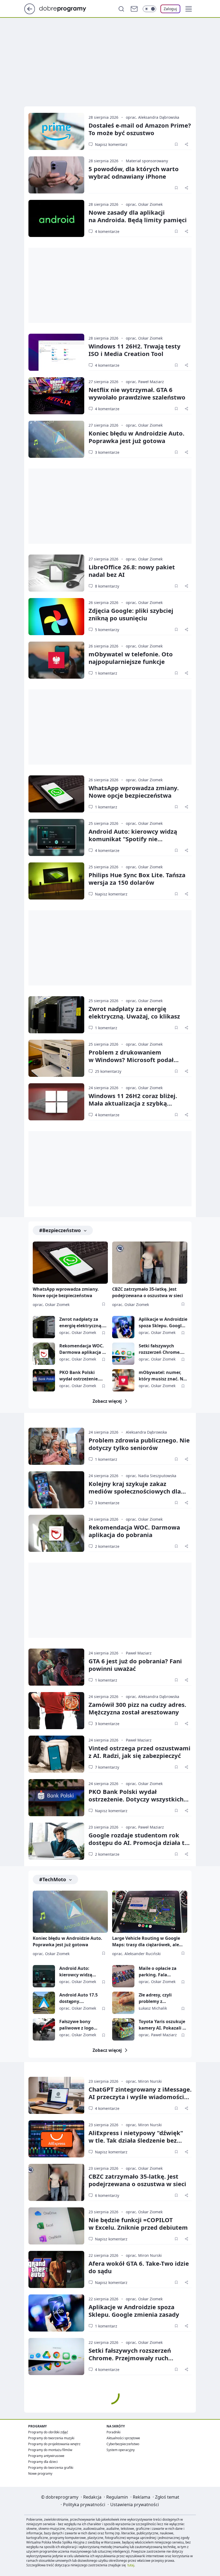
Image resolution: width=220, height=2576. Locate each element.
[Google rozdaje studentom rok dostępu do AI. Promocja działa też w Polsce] (56, 1841)
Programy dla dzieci (43, 2462)
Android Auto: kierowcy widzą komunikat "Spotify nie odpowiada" (133, 839)
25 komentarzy (108, 1071)
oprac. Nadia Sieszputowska (151, 1476)
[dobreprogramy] (67, 8)
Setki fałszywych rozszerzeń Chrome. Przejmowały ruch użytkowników (160, 1349)
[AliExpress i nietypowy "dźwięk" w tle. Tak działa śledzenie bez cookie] (56, 2139)
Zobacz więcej (107, 1401)
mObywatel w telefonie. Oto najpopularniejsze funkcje (131, 658)
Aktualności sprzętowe (123, 2438)
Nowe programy (40, 2474)
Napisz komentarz (111, 144)
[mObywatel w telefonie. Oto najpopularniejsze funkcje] (56, 660)
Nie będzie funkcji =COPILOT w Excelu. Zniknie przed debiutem (138, 2224)
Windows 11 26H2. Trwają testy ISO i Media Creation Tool (135, 350)
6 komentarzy (107, 2195)
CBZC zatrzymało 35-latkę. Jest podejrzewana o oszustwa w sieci (148, 1292)
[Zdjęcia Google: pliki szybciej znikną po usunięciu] (56, 617)
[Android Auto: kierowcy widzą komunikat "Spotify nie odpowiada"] (56, 837)
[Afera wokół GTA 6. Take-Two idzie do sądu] (56, 2269)
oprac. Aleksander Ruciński (136, 1954)
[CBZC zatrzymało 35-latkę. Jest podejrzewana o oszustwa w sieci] (150, 1263)
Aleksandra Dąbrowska (146, 1432)
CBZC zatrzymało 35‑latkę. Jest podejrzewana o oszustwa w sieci (137, 2180)
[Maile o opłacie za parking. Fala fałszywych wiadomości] (123, 1976)
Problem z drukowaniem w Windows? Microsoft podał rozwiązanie (131, 1060)
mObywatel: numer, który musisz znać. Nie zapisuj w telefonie (163, 1376)
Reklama (142, 2497)
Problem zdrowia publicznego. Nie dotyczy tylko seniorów (139, 1444)
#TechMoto (53, 1879)
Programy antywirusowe (46, 2456)
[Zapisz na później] (176, 144)
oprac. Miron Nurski (144, 2081)
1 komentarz (106, 673)
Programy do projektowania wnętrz (54, 2444)
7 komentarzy (107, 1767)
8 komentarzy (107, 586)
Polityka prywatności (84, 2505)
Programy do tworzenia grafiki (51, 2468)
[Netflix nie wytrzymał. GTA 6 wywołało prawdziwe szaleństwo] (56, 396)
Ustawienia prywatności (135, 2505)
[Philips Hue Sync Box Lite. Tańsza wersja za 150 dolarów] (56, 881)
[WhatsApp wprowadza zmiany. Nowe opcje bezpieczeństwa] (56, 794)
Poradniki (113, 2432)
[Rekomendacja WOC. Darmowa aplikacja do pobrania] (44, 1354)
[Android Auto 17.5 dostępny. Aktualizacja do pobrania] (44, 2003)
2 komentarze (107, 1546)
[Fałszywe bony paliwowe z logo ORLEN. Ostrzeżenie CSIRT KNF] (44, 2029)
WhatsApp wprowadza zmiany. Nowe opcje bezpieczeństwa (134, 791)
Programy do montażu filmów (50, 2450)
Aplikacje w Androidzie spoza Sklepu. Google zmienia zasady (163, 1323)
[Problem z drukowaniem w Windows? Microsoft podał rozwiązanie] (56, 1058)
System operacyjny (121, 2450)
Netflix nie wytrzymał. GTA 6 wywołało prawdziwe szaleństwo (137, 393)
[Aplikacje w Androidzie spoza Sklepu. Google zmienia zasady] (123, 1327)
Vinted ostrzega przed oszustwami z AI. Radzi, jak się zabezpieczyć (140, 1752)
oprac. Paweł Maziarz (145, 382)
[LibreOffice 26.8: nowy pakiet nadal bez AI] (56, 573)
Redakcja (92, 2497)
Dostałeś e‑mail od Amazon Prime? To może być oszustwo (140, 129)
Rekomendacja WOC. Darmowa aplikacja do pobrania (83, 1349)
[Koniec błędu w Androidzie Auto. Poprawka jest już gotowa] (56, 439)
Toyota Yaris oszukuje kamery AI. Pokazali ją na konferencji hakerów (163, 2025)
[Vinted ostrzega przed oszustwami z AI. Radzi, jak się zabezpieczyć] (56, 1754)
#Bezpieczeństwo (60, 1230)
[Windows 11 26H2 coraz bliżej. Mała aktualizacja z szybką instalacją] (56, 1102)
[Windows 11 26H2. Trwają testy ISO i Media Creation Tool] (56, 352)
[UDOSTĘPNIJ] (186, 144)
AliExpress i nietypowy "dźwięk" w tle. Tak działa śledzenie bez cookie (136, 2140)
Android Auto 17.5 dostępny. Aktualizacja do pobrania (78, 1998)
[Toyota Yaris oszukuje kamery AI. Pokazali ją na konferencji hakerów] (123, 2029)
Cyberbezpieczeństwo (123, 2444)
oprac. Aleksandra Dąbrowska (153, 117)
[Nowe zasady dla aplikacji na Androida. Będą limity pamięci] (56, 218)
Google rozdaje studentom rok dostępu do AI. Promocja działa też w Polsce (140, 1843)
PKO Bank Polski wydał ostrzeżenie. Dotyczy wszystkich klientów (80, 1376)
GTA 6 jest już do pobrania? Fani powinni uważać (135, 1665)
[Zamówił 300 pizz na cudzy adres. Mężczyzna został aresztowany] (56, 1711)
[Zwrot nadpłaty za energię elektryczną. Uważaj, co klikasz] (56, 1015)
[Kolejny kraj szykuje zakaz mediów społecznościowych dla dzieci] (56, 1490)
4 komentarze (107, 231)
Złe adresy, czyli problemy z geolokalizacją (155, 1998)
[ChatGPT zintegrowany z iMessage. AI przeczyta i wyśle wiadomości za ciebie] (56, 2095)
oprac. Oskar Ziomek (144, 204)
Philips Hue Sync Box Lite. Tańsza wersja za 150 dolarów (137, 879)
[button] (189, 9)
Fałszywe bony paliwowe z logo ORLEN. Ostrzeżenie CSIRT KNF (80, 2025)
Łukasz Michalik (153, 2008)
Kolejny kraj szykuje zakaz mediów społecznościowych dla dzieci (135, 1491)
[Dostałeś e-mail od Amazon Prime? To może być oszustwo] (56, 131)
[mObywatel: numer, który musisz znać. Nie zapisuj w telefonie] (123, 1380)
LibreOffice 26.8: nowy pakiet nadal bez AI (132, 571)
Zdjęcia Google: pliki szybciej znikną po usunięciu (131, 614)
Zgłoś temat (167, 2497)
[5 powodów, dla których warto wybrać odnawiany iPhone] (56, 175)
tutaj (131, 2565)
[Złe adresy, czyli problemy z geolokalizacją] (123, 2003)
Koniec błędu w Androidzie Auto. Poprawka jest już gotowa (136, 437)
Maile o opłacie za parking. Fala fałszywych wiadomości (158, 1972)
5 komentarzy (107, 630)
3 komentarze (107, 452)
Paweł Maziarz (139, 1653)
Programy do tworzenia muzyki (51, 2438)
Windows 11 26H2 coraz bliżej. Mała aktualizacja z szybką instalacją (133, 1103)
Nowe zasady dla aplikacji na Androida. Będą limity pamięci (138, 216)
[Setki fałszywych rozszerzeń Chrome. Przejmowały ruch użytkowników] (123, 1354)
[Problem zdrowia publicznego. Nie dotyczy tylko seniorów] (56, 1446)
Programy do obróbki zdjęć (48, 2432)
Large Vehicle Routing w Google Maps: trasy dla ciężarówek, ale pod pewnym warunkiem (146, 1942)
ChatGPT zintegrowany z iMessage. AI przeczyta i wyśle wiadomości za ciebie (140, 2097)
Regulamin (117, 2497)
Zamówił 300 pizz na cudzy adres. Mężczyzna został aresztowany (137, 1708)
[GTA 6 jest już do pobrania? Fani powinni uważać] (56, 1667)
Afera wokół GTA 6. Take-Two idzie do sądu (139, 2267)
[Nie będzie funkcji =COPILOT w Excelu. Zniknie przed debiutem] (56, 2226)
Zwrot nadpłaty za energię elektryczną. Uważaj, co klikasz (134, 1012)
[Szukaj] (121, 9)
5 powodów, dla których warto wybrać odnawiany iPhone (134, 172)
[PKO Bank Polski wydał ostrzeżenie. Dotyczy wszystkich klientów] (44, 1380)
